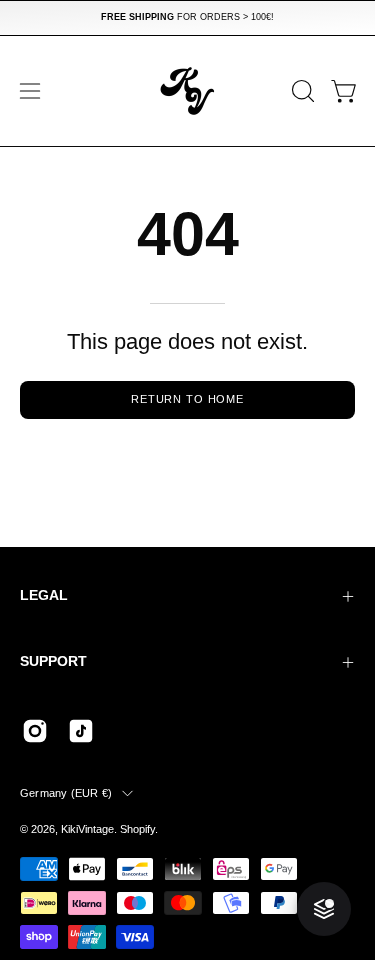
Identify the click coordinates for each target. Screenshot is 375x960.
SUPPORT (53, 661)
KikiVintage (87, 829)
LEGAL (44, 595)
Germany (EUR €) (66, 793)
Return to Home (187, 399)
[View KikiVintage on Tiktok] (81, 731)
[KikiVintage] (188, 91)
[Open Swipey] (324, 909)
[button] (301, 91)
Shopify (137, 829)
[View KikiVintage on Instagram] (35, 731)
